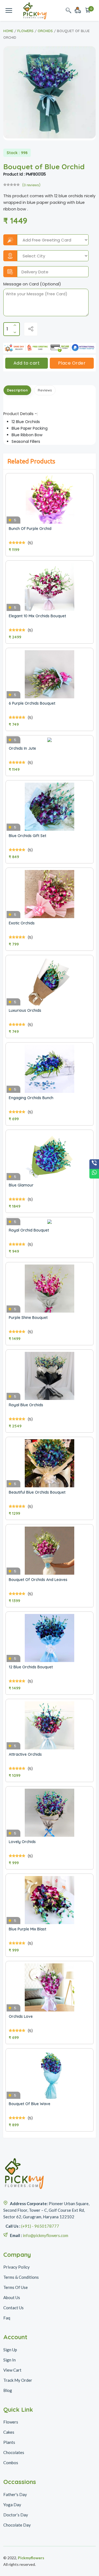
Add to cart (27, 363)
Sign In (9, 2360)
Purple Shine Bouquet (28, 1318)
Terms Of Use (16, 2287)
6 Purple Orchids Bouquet (32, 703)
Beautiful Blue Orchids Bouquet (37, 1492)
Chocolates (14, 2452)
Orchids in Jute (22, 748)
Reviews (45, 390)
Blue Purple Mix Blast (28, 1929)
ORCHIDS (45, 31)
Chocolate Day (17, 2525)
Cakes (9, 2432)
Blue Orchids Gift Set (28, 836)
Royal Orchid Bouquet (29, 1230)
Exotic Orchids (22, 923)
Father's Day (15, 2494)
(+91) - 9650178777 (40, 2226)
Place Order (72, 363)
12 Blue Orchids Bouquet (31, 1667)
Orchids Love (21, 2016)
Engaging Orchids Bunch (31, 1098)
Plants (9, 2442)
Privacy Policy (16, 2267)
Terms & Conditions (21, 2277)
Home (8, 31)
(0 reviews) (31, 185)
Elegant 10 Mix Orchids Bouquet (37, 616)
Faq (7, 2318)
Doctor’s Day (16, 2515)
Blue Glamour (21, 1185)
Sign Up (10, 2350)
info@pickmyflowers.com (46, 2235)
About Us (12, 2297)
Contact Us (13, 2308)
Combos (11, 2463)
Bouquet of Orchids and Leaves (38, 1580)
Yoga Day (12, 2505)
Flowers (25, 31)
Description (17, 390)
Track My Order (18, 2380)
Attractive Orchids (25, 1754)
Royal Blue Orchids (26, 1405)
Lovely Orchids (22, 1842)
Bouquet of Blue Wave (30, 2104)
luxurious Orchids (25, 1010)
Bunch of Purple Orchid (30, 529)
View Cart (12, 2370)
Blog (8, 2390)
